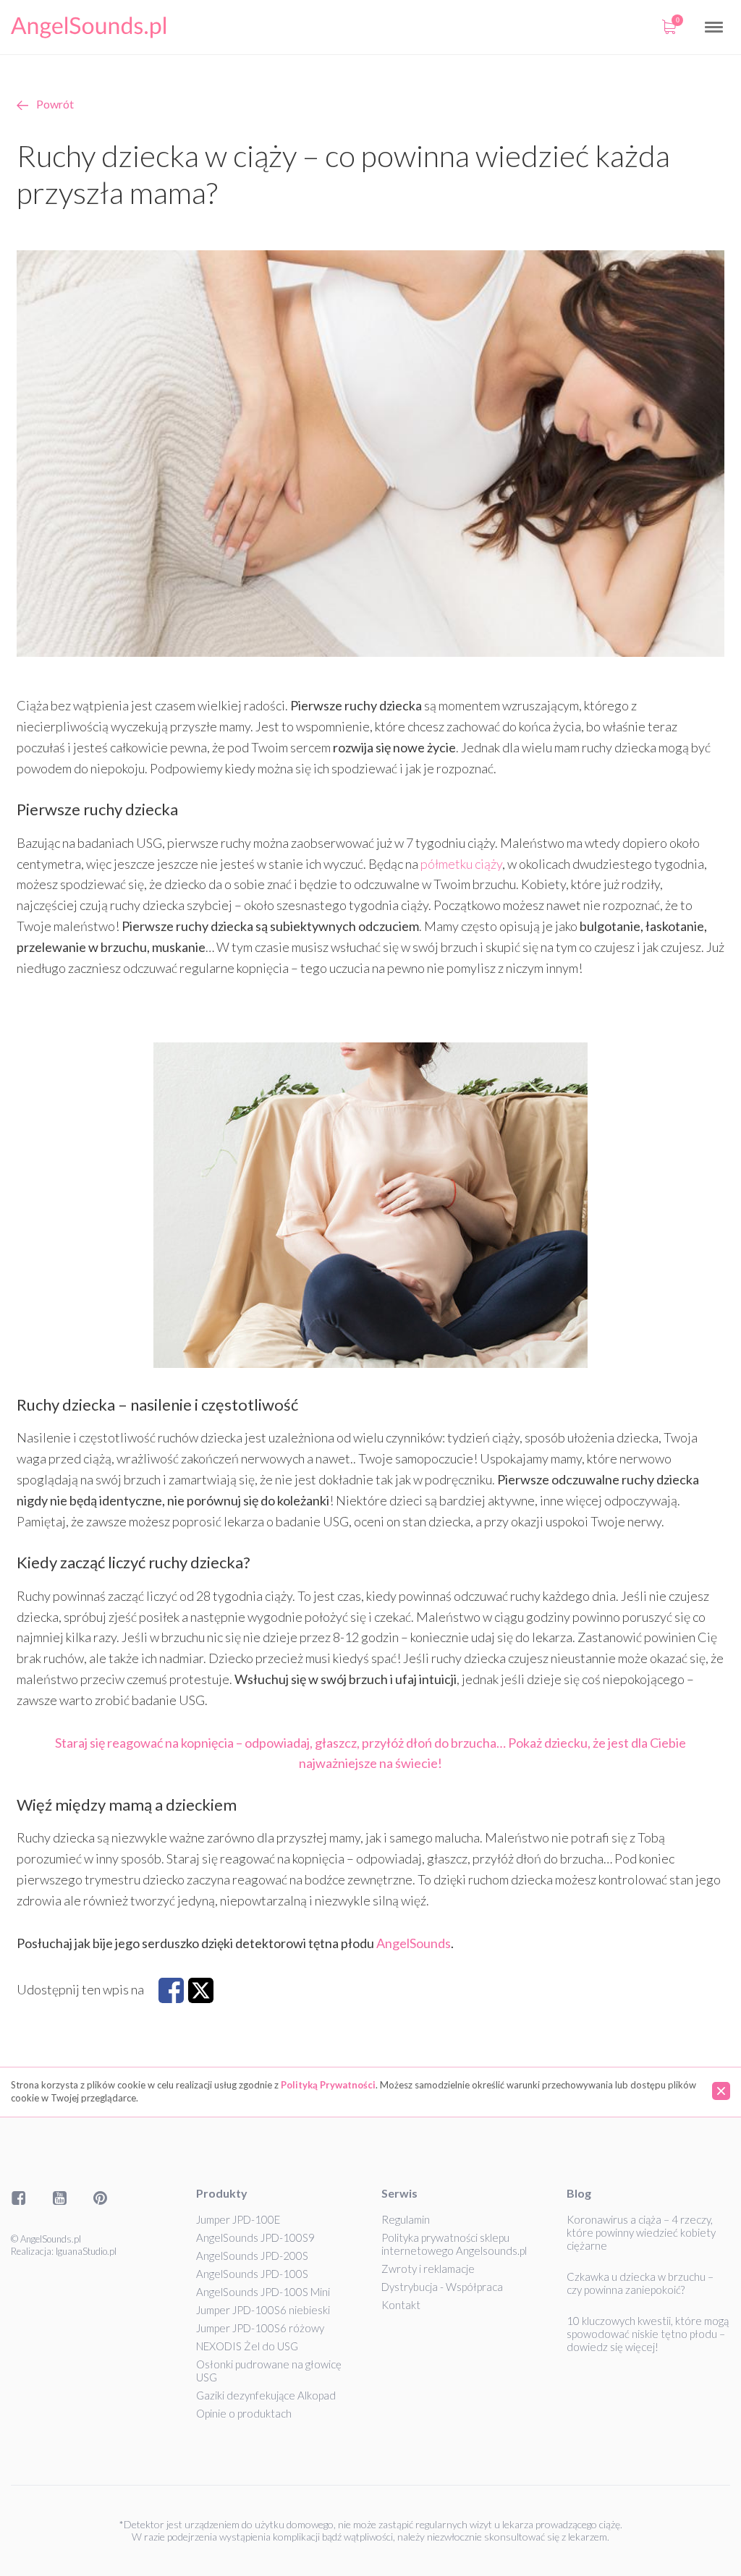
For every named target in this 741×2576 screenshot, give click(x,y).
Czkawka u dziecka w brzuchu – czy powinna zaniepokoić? (640, 2283)
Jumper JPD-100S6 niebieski (263, 2310)
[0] (669, 27)
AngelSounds (414, 1943)
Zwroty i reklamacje (428, 2269)
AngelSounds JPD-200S (252, 2256)
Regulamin (406, 2219)
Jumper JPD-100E (238, 2219)
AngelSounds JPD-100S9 (255, 2237)
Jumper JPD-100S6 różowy (260, 2328)
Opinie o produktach (244, 2413)
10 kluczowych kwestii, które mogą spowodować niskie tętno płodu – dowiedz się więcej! (648, 2334)
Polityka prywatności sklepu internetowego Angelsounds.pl (454, 2244)
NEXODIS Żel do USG (247, 2346)
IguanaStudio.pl (86, 2251)
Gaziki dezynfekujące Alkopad (266, 2395)
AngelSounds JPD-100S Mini (263, 2292)
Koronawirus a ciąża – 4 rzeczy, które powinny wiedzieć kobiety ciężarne (641, 2232)
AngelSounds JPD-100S (252, 2274)
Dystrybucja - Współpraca (442, 2287)
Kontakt (401, 2305)
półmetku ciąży (461, 864)
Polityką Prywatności (328, 2085)
